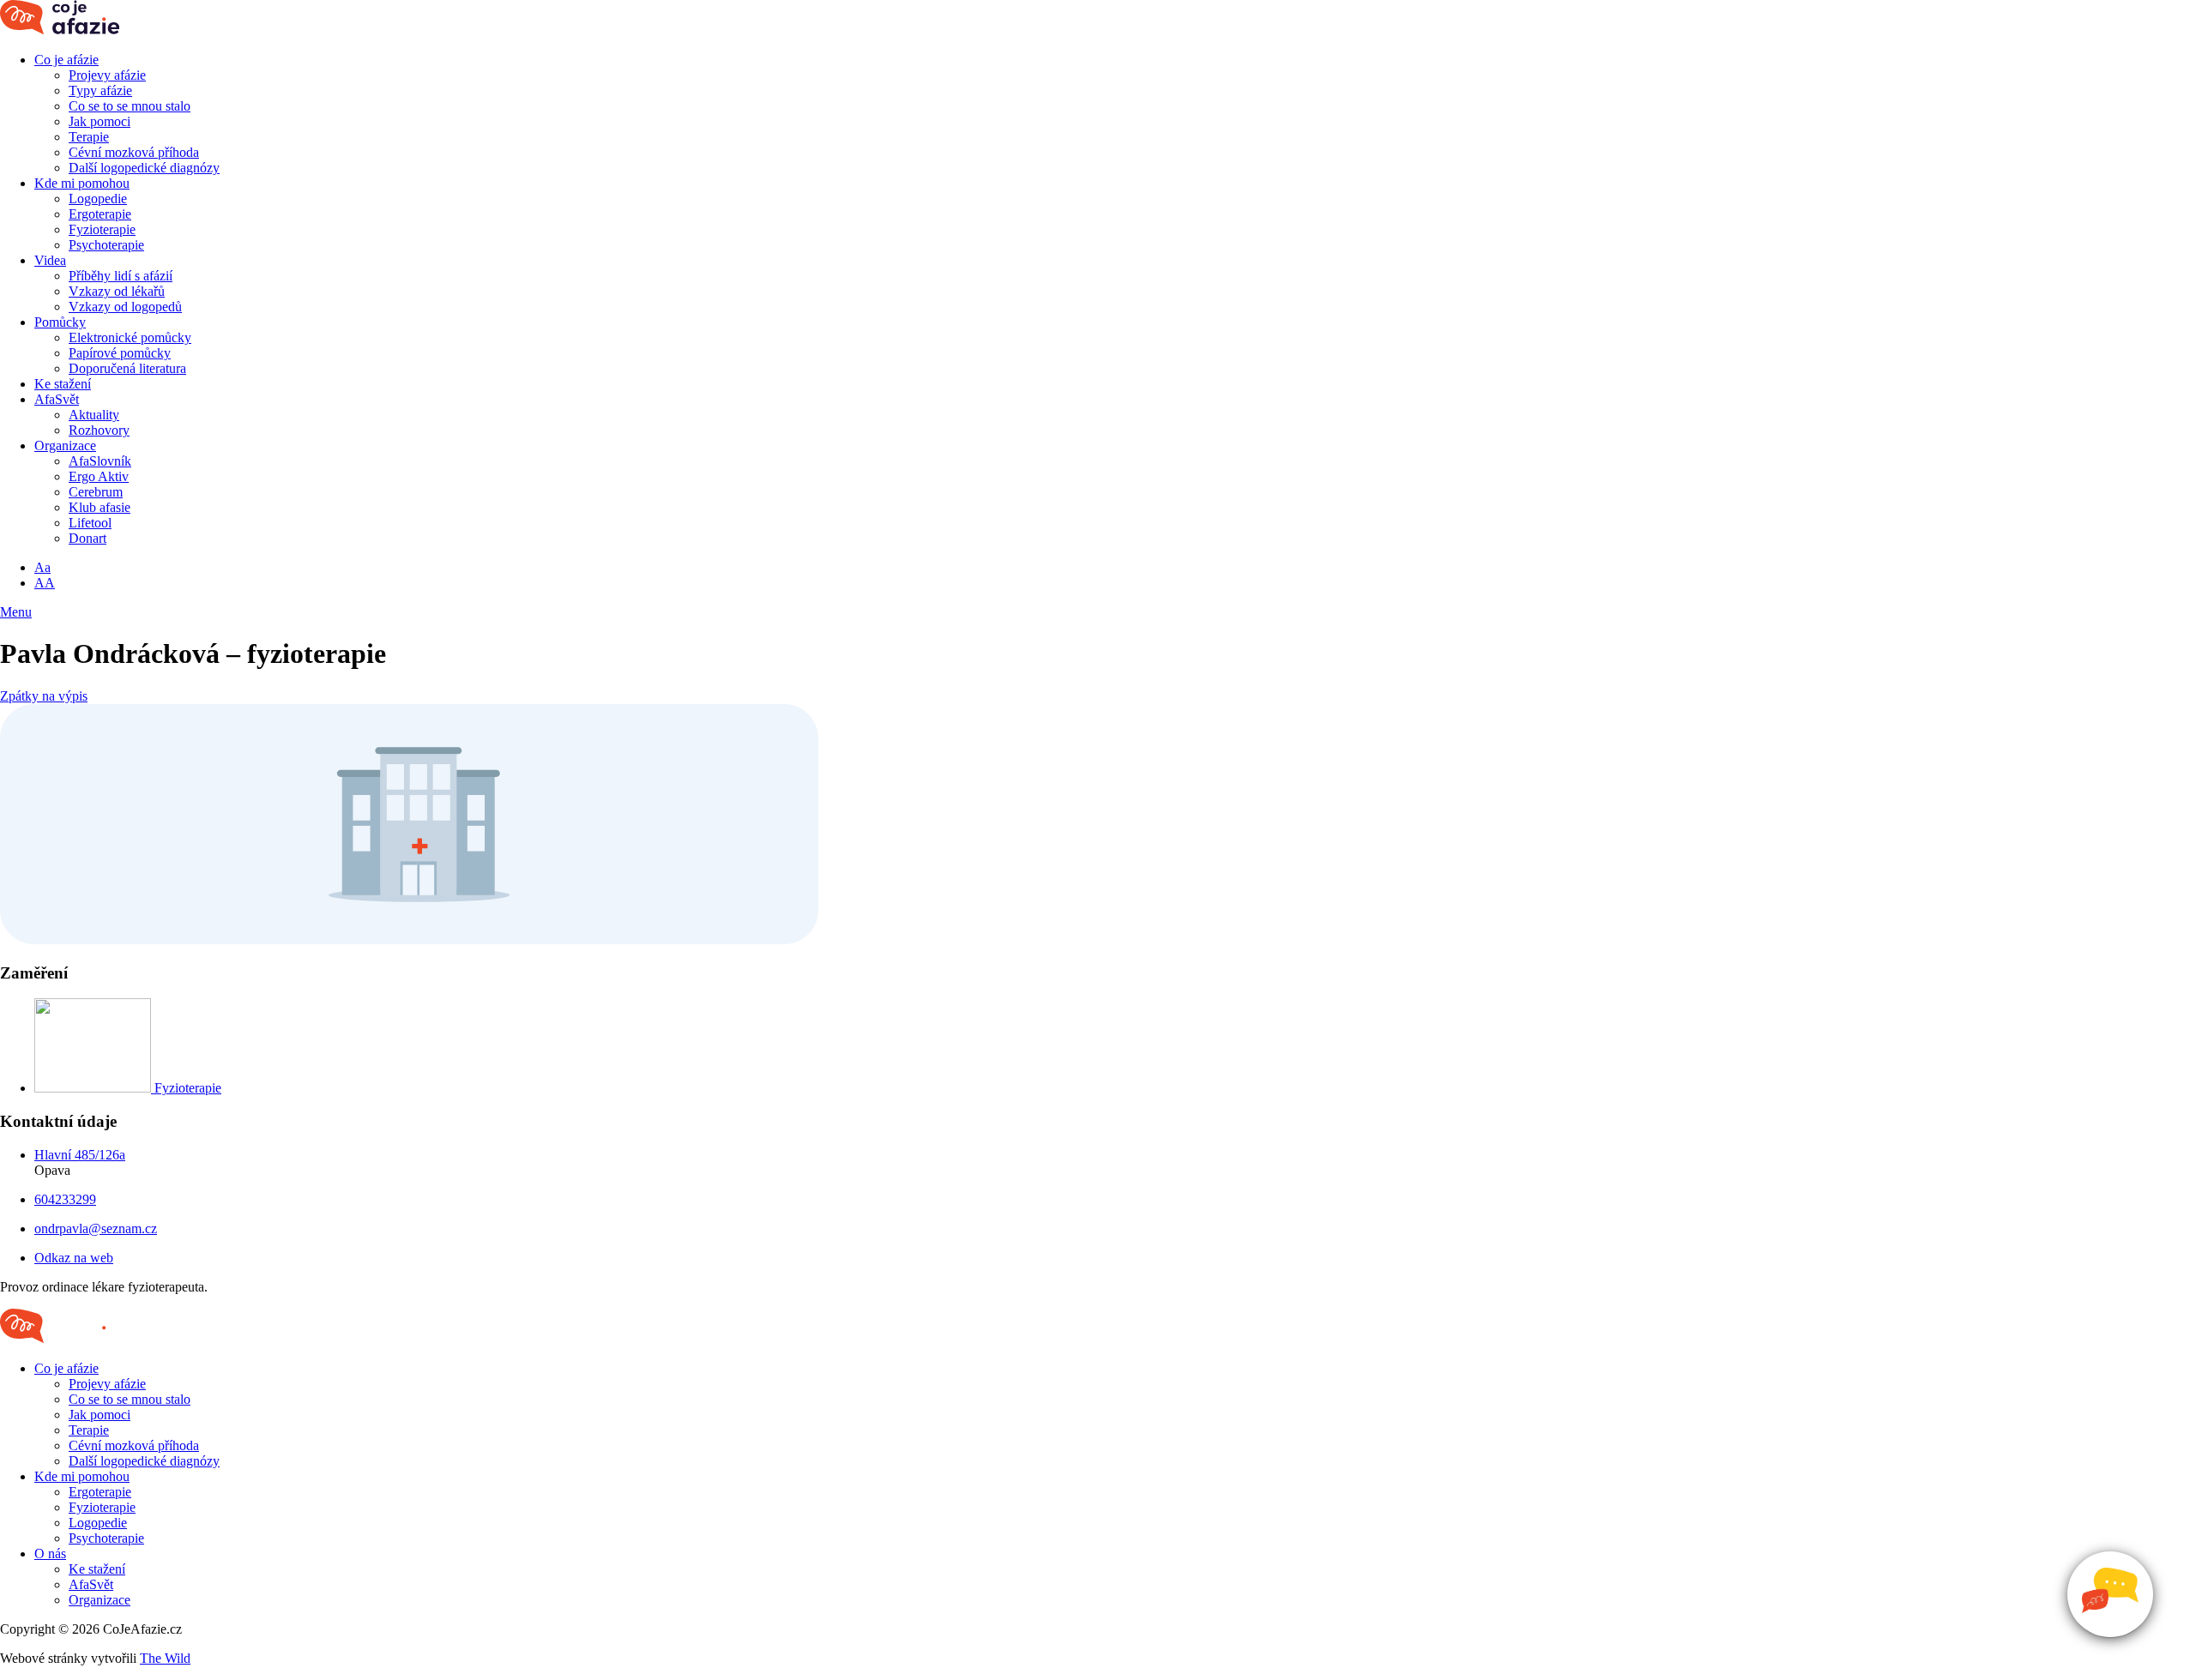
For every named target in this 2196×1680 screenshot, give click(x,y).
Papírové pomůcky (120, 353)
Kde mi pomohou (82, 183)
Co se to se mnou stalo (130, 106)
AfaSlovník (100, 461)
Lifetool (90, 523)
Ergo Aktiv (99, 476)
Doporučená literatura (127, 368)
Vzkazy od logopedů (125, 307)
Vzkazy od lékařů (117, 291)
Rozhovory (99, 430)
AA (45, 583)
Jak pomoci (100, 121)
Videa (50, 260)
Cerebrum (96, 492)
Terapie (89, 137)
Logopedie (98, 199)
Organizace (65, 446)
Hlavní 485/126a (80, 1155)
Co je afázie (66, 60)
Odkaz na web (74, 1258)
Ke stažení (63, 384)
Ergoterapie (100, 214)
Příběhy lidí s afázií (121, 276)
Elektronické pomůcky (130, 337)
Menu (16, 612)
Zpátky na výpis (44, 696)
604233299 (65, 1199)
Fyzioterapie (102, 229)
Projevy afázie (107, 75)
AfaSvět (57, 399)
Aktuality (94, 415)
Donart (87, 538)
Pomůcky (60, 322)
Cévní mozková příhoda (134, 152)
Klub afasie (100, 507)
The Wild (165, 1658)
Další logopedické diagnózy (144, 168)
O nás (50, 1554)
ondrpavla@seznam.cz (96, 1228)
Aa (42, 567)
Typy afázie (100, 90)
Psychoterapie (106, 245)
